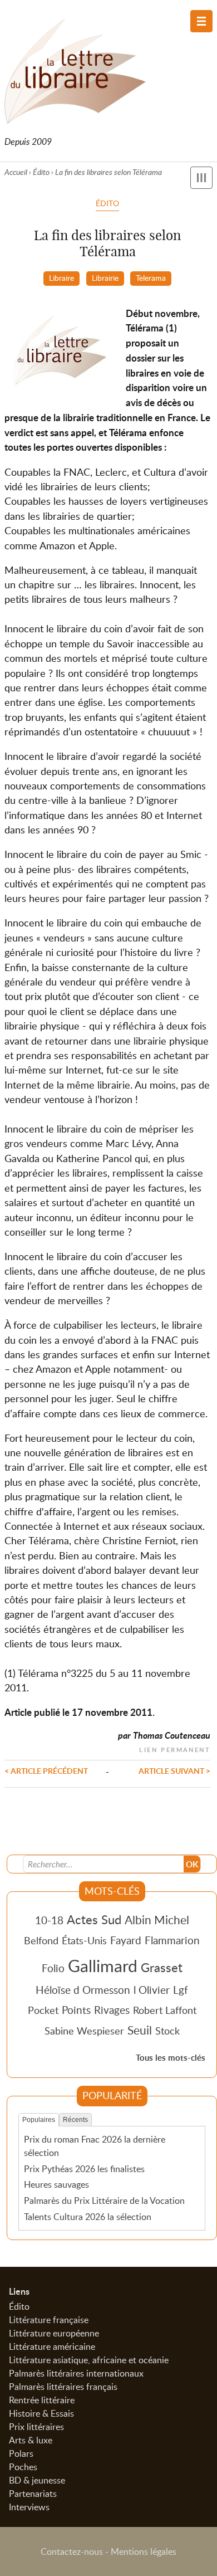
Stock (167, 2031)
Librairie (105, 277)
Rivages (112, 2010)
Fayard (126, 1940)
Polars (21, 2453)
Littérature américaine (52, 2346)
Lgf (181, 1990)
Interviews (29, 2507)
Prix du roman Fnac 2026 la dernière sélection (95, 2146)
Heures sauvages (56, 2184)
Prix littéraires (36, 2427)
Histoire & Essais (41, 2413)
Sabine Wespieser (84, 2031)
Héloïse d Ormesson (83, 1990)
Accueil (16, 172)
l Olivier (152, 1990)
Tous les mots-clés (171, 2058)
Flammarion (172, 1940)
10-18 (49, 1920)
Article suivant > (174, 1770)
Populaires (39, 2120)
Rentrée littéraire (42, 2400)
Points (76, 2010)
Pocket (43, 2010)
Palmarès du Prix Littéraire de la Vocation (104, 2201)
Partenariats (33, 2494)
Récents (75, 2120)
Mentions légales (144, 2551)
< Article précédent (46, 1770)
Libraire (61, 277)
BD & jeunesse (37, 2480)
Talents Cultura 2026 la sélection (88, 2217)
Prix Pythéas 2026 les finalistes (84, 2169)
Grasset (162, 1967)
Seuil (140, 2030)
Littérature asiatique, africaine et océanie (89, 2360)
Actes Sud (94, 1919)
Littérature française (49, 2320)
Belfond (41, 1940)
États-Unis (84, 1940)
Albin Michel (157, 1920)
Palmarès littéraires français (63, 2387)
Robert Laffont (165, 2010)
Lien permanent (175, 1748)
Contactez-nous (72, 2551)
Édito (41, 172)
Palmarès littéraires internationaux (76, 2373)
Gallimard (103, 1965)
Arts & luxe (31, 2440)
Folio (53, 1968)
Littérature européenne (54, 2333)
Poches (23, 2467)
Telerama (151, 277)
